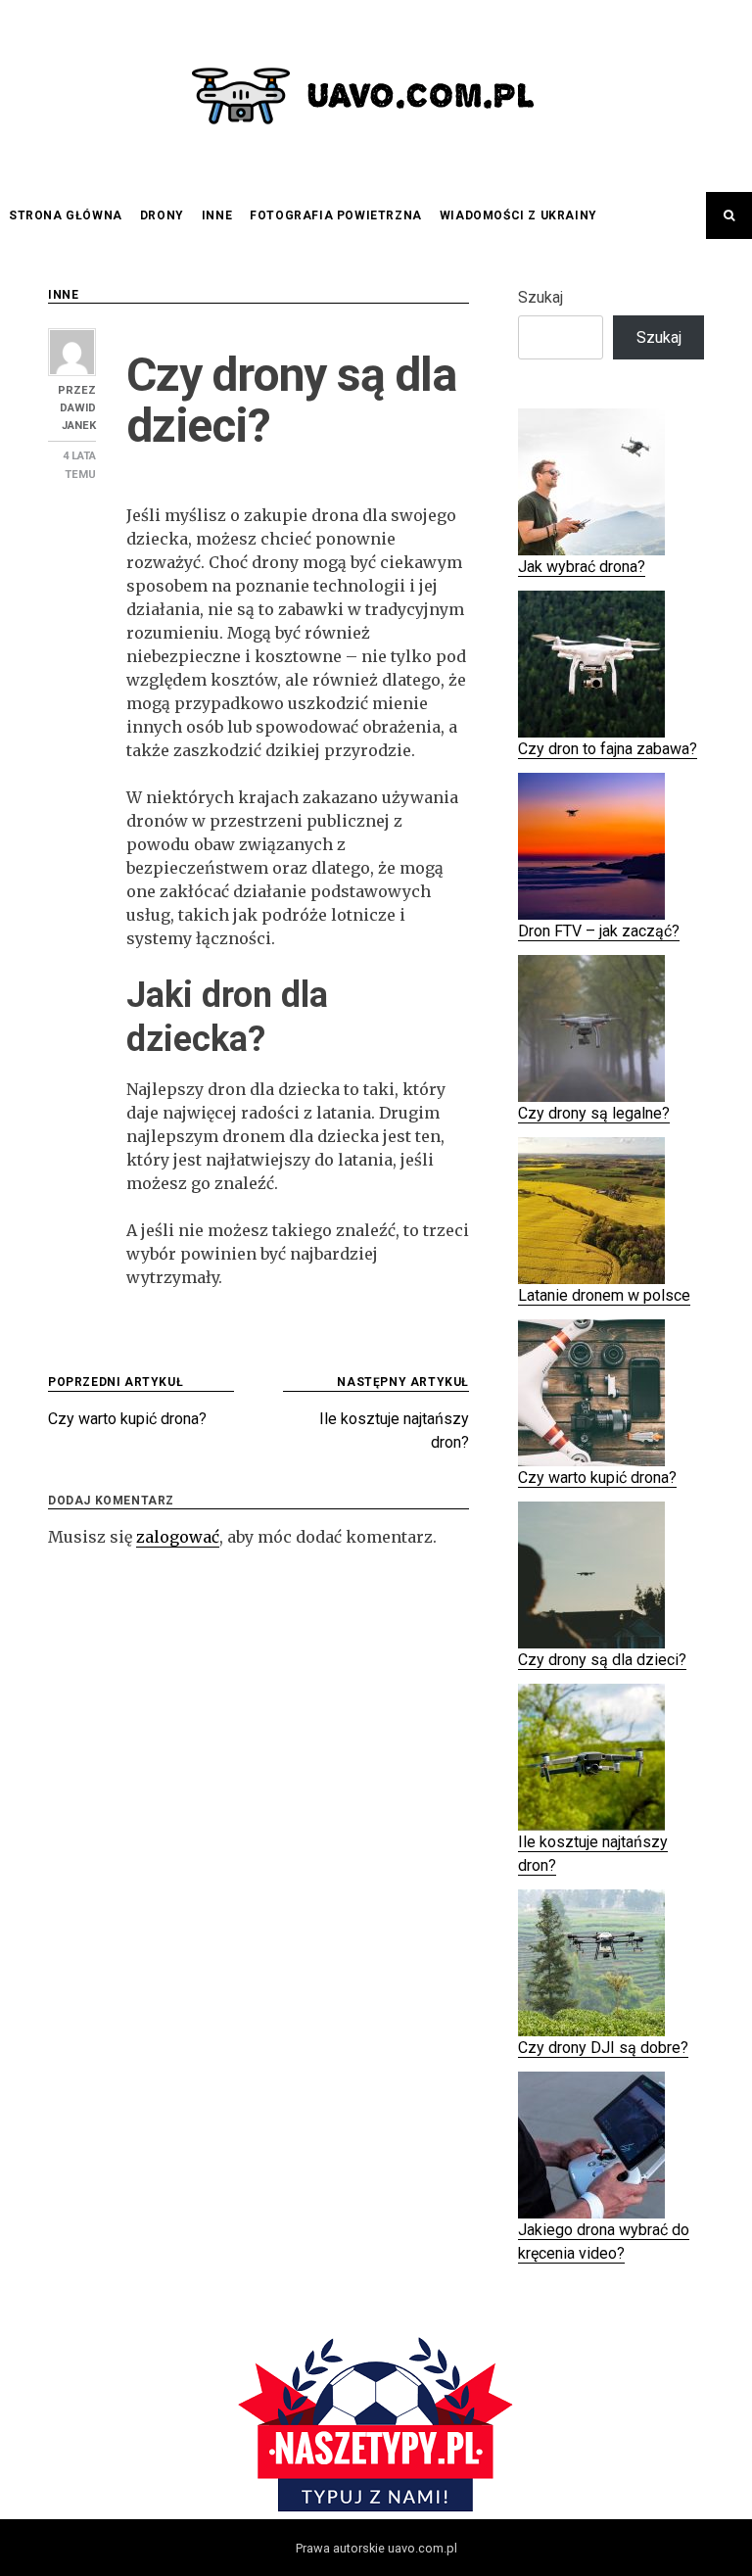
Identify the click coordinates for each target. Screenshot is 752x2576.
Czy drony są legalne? (594, 1113)
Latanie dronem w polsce (604, 1295)
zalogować (178, 1537)
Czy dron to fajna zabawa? (608, 749)
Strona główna (66, 215)
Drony (162, 215)
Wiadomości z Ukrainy (518, 215)
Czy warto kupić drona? (597, 1478)
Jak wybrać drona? (582, 567)
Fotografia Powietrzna (336, 215)
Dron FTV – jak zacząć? (599, 931)
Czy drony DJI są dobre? (603, 2048)
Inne (217, 215)
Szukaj (540, 297)
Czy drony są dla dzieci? (602, 1660)
